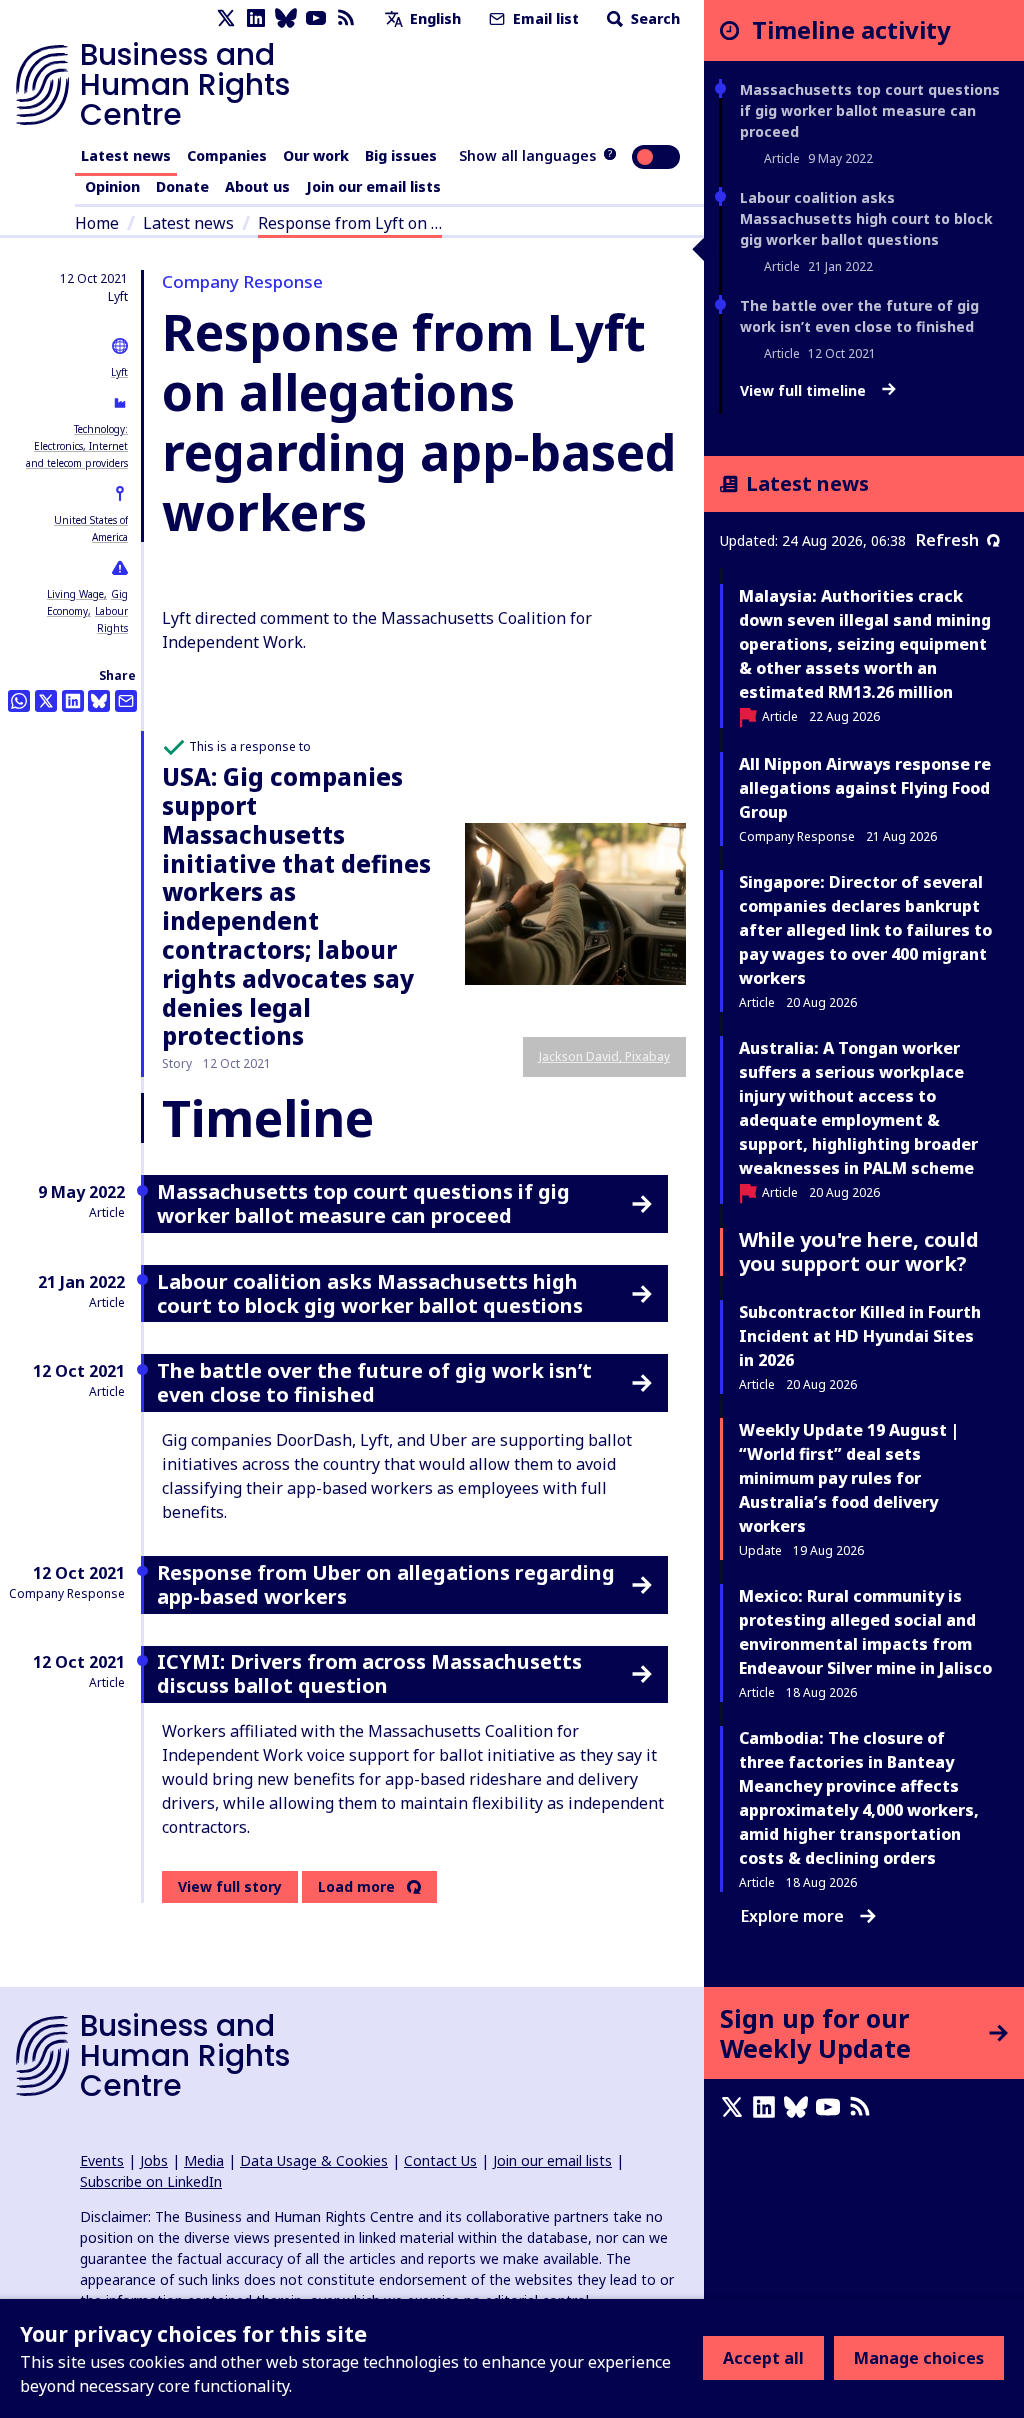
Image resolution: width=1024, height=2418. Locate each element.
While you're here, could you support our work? (859, 1251)
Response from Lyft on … (350, 223)
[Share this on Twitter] (46, 701)
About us (257, 186)
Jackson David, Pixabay (604, 1056)
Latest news (126, 155)
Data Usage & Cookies (314, 2160)
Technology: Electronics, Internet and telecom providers (77, 446)
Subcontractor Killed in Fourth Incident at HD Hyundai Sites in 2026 (860, 1336)
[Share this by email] (126, 701)
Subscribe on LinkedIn (151, 2181)
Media (204, 2160)
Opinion (112, 186)
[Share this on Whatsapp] (19, 701)
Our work (316, 155)
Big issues (401, 155)
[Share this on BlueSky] (99, 701)
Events (102, 2160)
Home (97, 223)
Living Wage (75, 594)
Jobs (154, 2160)
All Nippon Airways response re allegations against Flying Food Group (865, 788)
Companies (227, 155)
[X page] (226, 18)
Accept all (763, 2358)
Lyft (119, 372)
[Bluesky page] (286, 18)
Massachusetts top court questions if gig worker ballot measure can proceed (870, 110)
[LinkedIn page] (256, 18)
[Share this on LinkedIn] (73, 701)
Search (653, 18)
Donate (182, 186)
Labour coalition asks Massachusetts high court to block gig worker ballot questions (866, 218)
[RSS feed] (346, 18)
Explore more (792, 1916)
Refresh (947, 540)
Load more (356, 1887)
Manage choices (919, 2358)
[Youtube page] (316, 18)
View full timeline (805, 391)
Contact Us (440, 2160)
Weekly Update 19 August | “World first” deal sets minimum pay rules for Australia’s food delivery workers (849, 1478)
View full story (230, 1886)
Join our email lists (373, 186)
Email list (544, 18)
